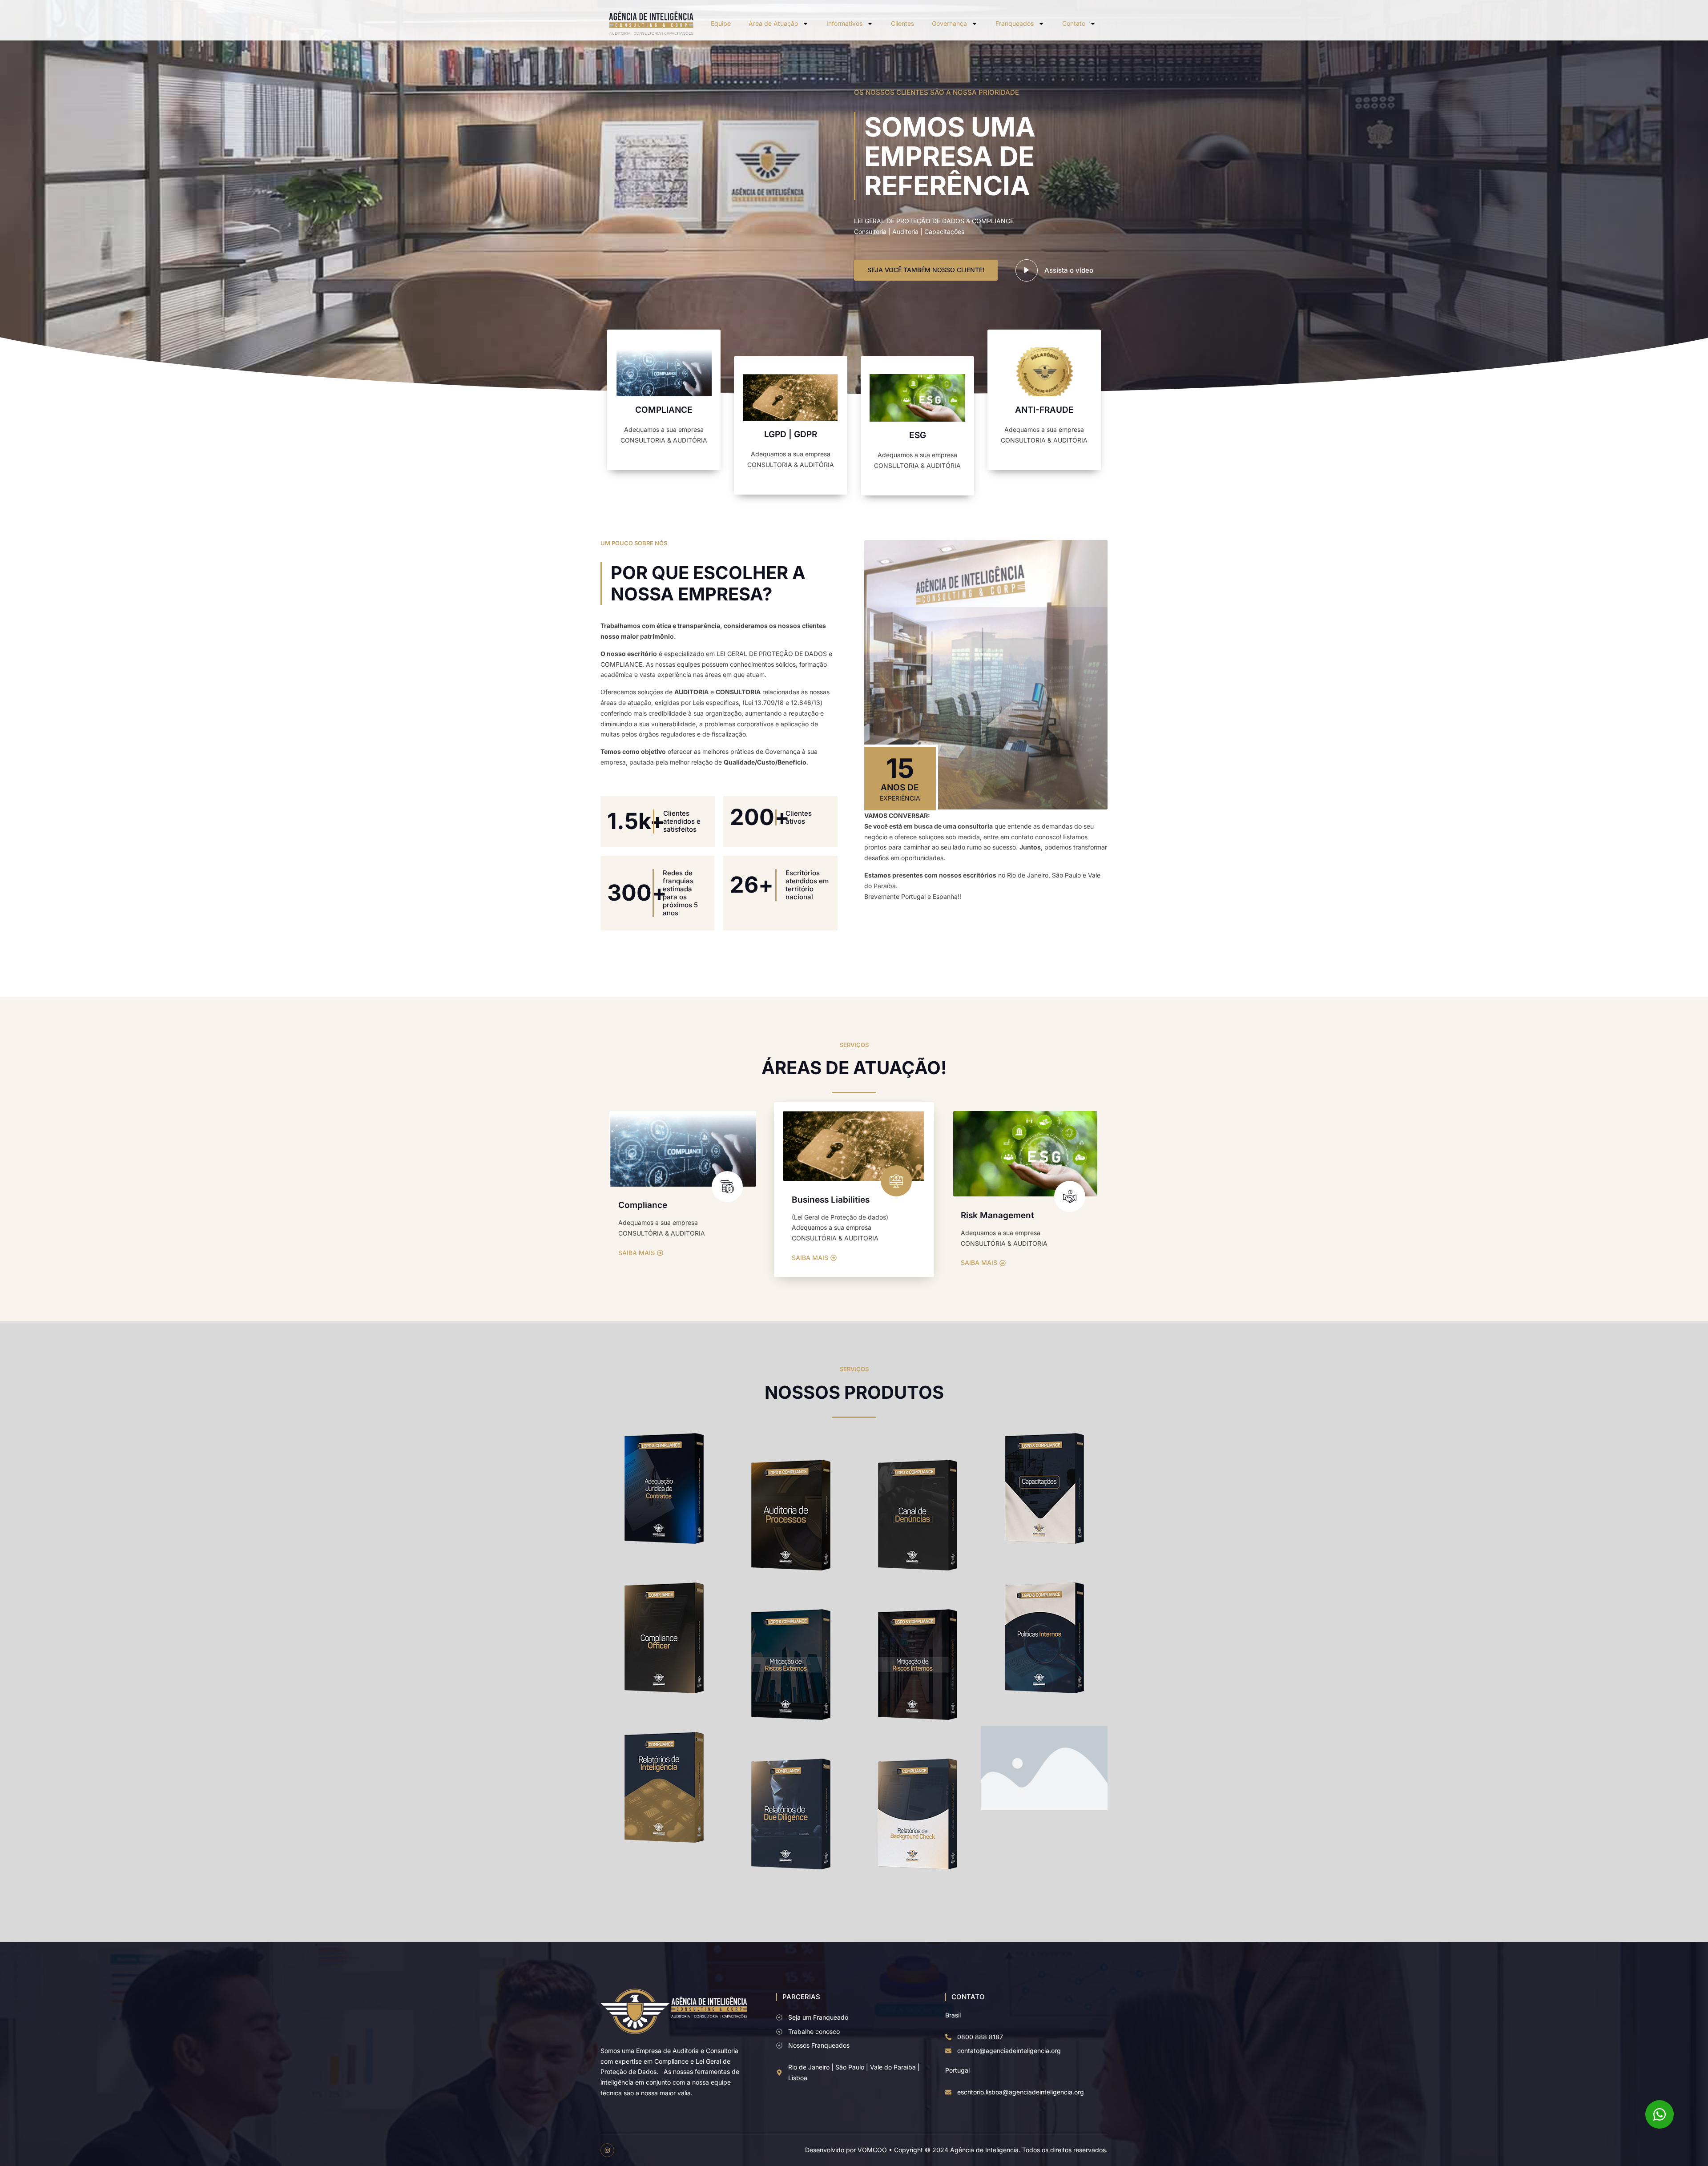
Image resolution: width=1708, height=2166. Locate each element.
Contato (1074, 23)
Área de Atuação (773, 23)
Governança (949, 23)
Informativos (844, 23)
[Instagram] (607, 2150)
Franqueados (1015, 23)
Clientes (902, 23)
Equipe (721, 23)
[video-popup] (1027, 270)
